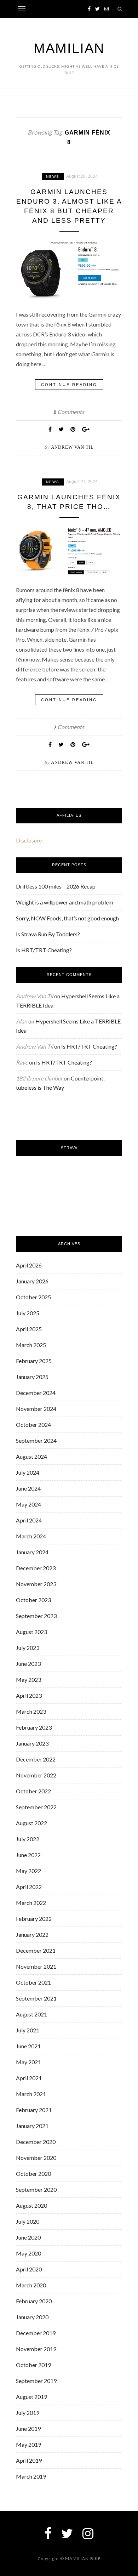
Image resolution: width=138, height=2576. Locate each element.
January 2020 (32, 2317)
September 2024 (36, 1440)
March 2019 (31, 2476)
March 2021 (31, 2094)
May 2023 (28, 1679)
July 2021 (28, 2030)
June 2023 (28, 1664)
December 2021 (36, 1950)
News (53, 177)
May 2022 (28, 1871)
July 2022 (28, 1839)
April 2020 (29, 2269)
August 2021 (31, 2014)
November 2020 (36, 2158)
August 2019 (31, 2397)
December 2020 (36, 2142)
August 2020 (31, 2205)
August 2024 (31, 1456)
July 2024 (28, 1472)
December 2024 (36, 1393)
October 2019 (33, 2365)
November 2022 (36, 1775)
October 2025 (33, 1297)
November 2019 (36, 2349)
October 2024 (33, 1425)
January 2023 (32, 1743)
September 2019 (36, 2381)
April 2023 (29, 1695)
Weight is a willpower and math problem (65, 902)
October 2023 (33, 1600)
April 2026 (29, 1265)
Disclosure (29, 840)
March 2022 (31, 1903)
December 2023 (36, 1568)
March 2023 (31, 1711)
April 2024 (29, 1520)
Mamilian (69, 48)
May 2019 (28, 2444)
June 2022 (28, 1855)
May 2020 (28, 2253)
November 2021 (36, 1966)
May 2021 (28, 2062)
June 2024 (28, 1488)
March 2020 (31, 2285)
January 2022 (32, 1934)
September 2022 (36, 1807)
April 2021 (29, 2078)
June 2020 (28, 2237)
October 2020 (33, 2174)
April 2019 (29, 2460)
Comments (69, 412)
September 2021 (36, 1998)
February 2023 (34, 1727)
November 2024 (36, 1409)
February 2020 (34, 2301)
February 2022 (34, 1919)
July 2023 (28, 1648)
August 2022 (31, 1823)
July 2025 (28, 1313)
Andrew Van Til (72, 447)
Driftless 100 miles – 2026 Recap (56, 886)
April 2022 (29, 1887)
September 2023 (36, 1616)
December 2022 (36, 1759)
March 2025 (31, 1345)
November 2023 (36, 1584)
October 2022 (33, 1791)
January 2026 (32, 1281)
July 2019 (28, 2413)
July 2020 (28, 2221)
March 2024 (31, 1536)
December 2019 (36, 2333)
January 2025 (32, 1377)
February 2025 (34, 1361)
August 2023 (31, 1632)
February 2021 (34, 2110)
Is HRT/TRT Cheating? (44, 950)
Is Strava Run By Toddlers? (48, 934)
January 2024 (32, 1552)
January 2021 (32, 2126)
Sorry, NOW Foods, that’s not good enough (67, 918)
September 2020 (36, 2189)
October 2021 (33, 1982)
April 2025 (29, 1329)
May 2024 (28, 1504)
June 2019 (28, 2429)
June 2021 (28, 2046)
